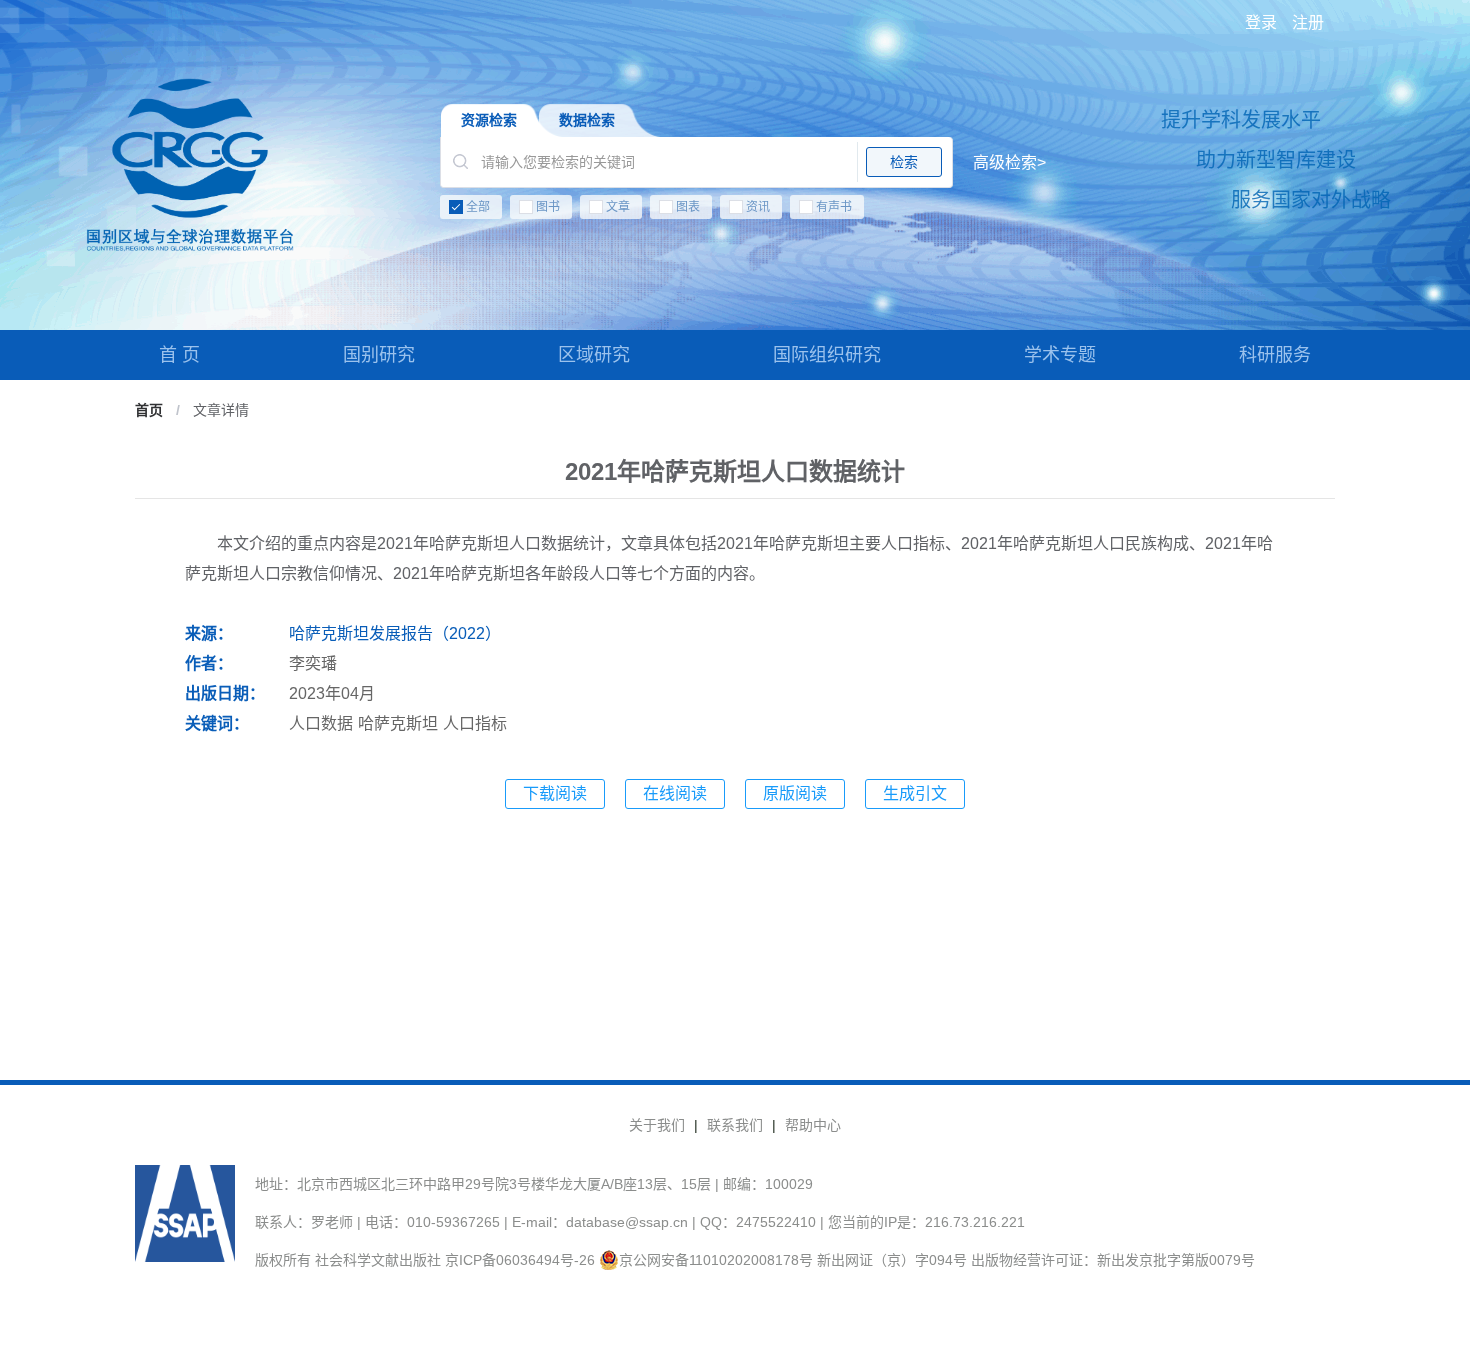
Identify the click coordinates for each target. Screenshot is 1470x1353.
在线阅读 (675, 793)
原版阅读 (795, 793)
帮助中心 (813, 1125)
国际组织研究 (827, 355)
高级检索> (1009, 162)
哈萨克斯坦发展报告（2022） (395, 633)
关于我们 (657, 1125)
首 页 (179, 355)
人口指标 (475, 723)
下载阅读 (555, 793)
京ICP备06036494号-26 (520, 1260)
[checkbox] (743, 211)
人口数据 (321, 723)
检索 (904, 162)
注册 (1308, 22)
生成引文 (915, 793)
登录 (1261, 22)
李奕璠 (313, 663)
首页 (149, 410)
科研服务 (1275, 355)
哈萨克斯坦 (398, 723)
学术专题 (1060, 355)
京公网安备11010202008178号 (716, 1260)
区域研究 (594, 355)
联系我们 (735, 1125)
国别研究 (379, 355)
